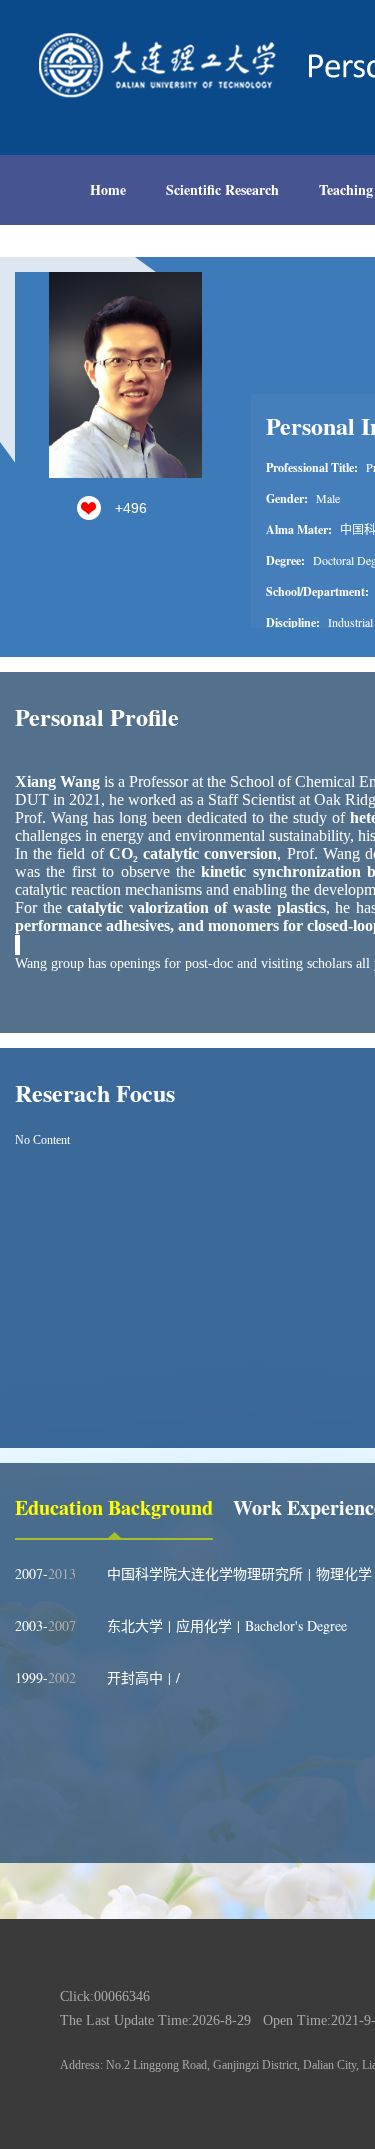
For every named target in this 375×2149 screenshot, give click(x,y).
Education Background (114, 1507)
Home (108, 189)
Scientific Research (222, 189)
